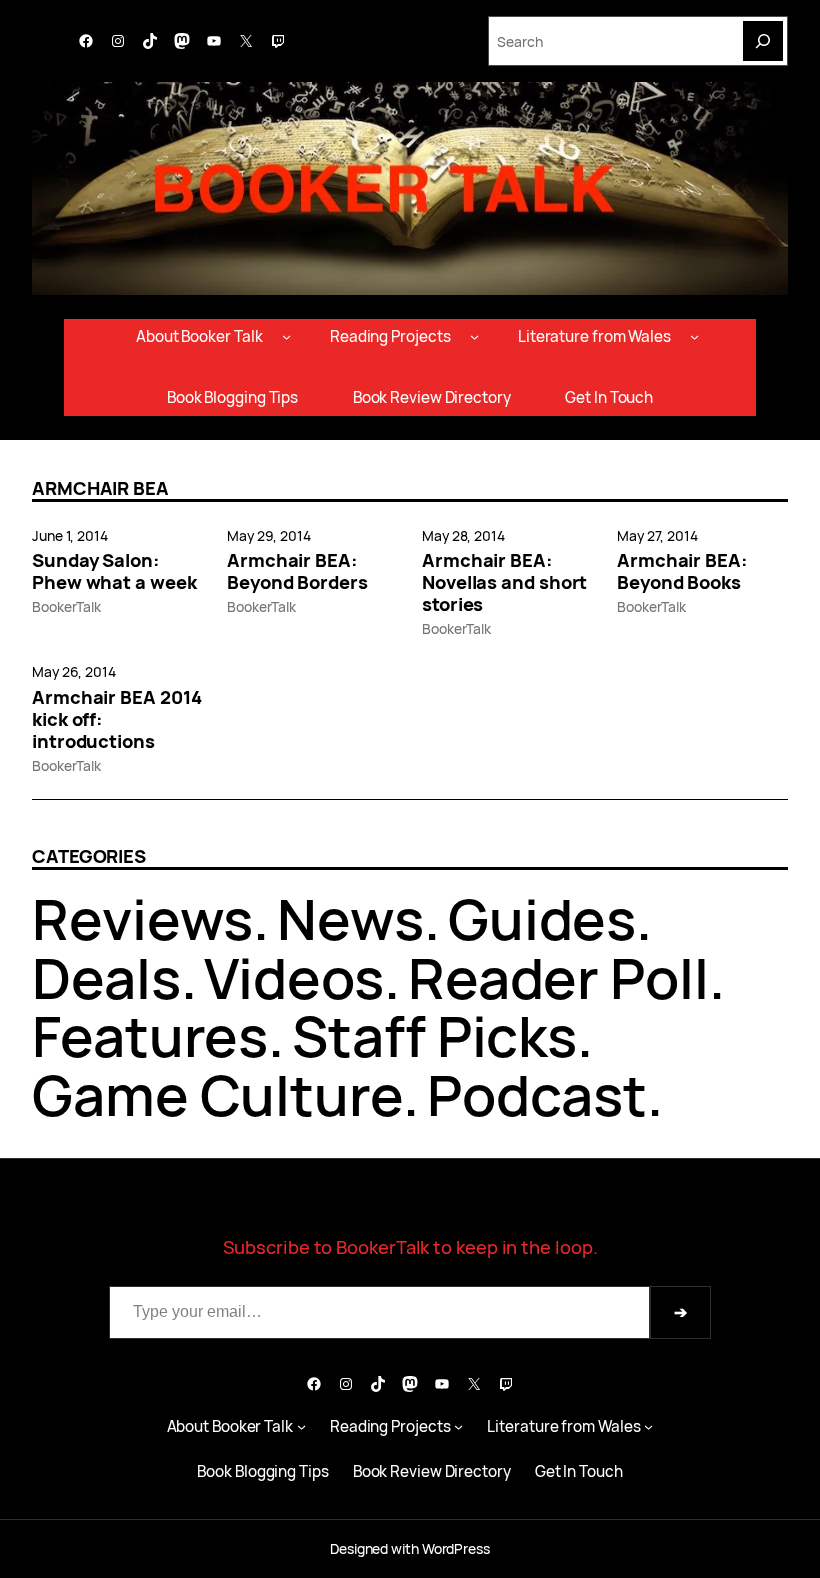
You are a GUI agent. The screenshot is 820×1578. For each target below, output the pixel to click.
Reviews (142, 918)
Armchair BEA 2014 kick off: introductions (116, 719)
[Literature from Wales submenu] (694, 336)
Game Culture (217, 1094)
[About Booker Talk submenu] (286, 336)
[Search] (763, 41)
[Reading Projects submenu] (474, 336)
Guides (542, 918)
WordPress (456, 1548)
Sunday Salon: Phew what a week (114, 571)
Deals (106, 977)
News (350, 918)
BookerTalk (66, 606)
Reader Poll (558, 977)
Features (150, 1035)
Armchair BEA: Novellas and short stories (504, 582)
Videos (293, 977)
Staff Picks (434, 1035)
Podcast (537, 1094)
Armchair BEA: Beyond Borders (297, 571)
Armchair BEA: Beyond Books (682, 571)
